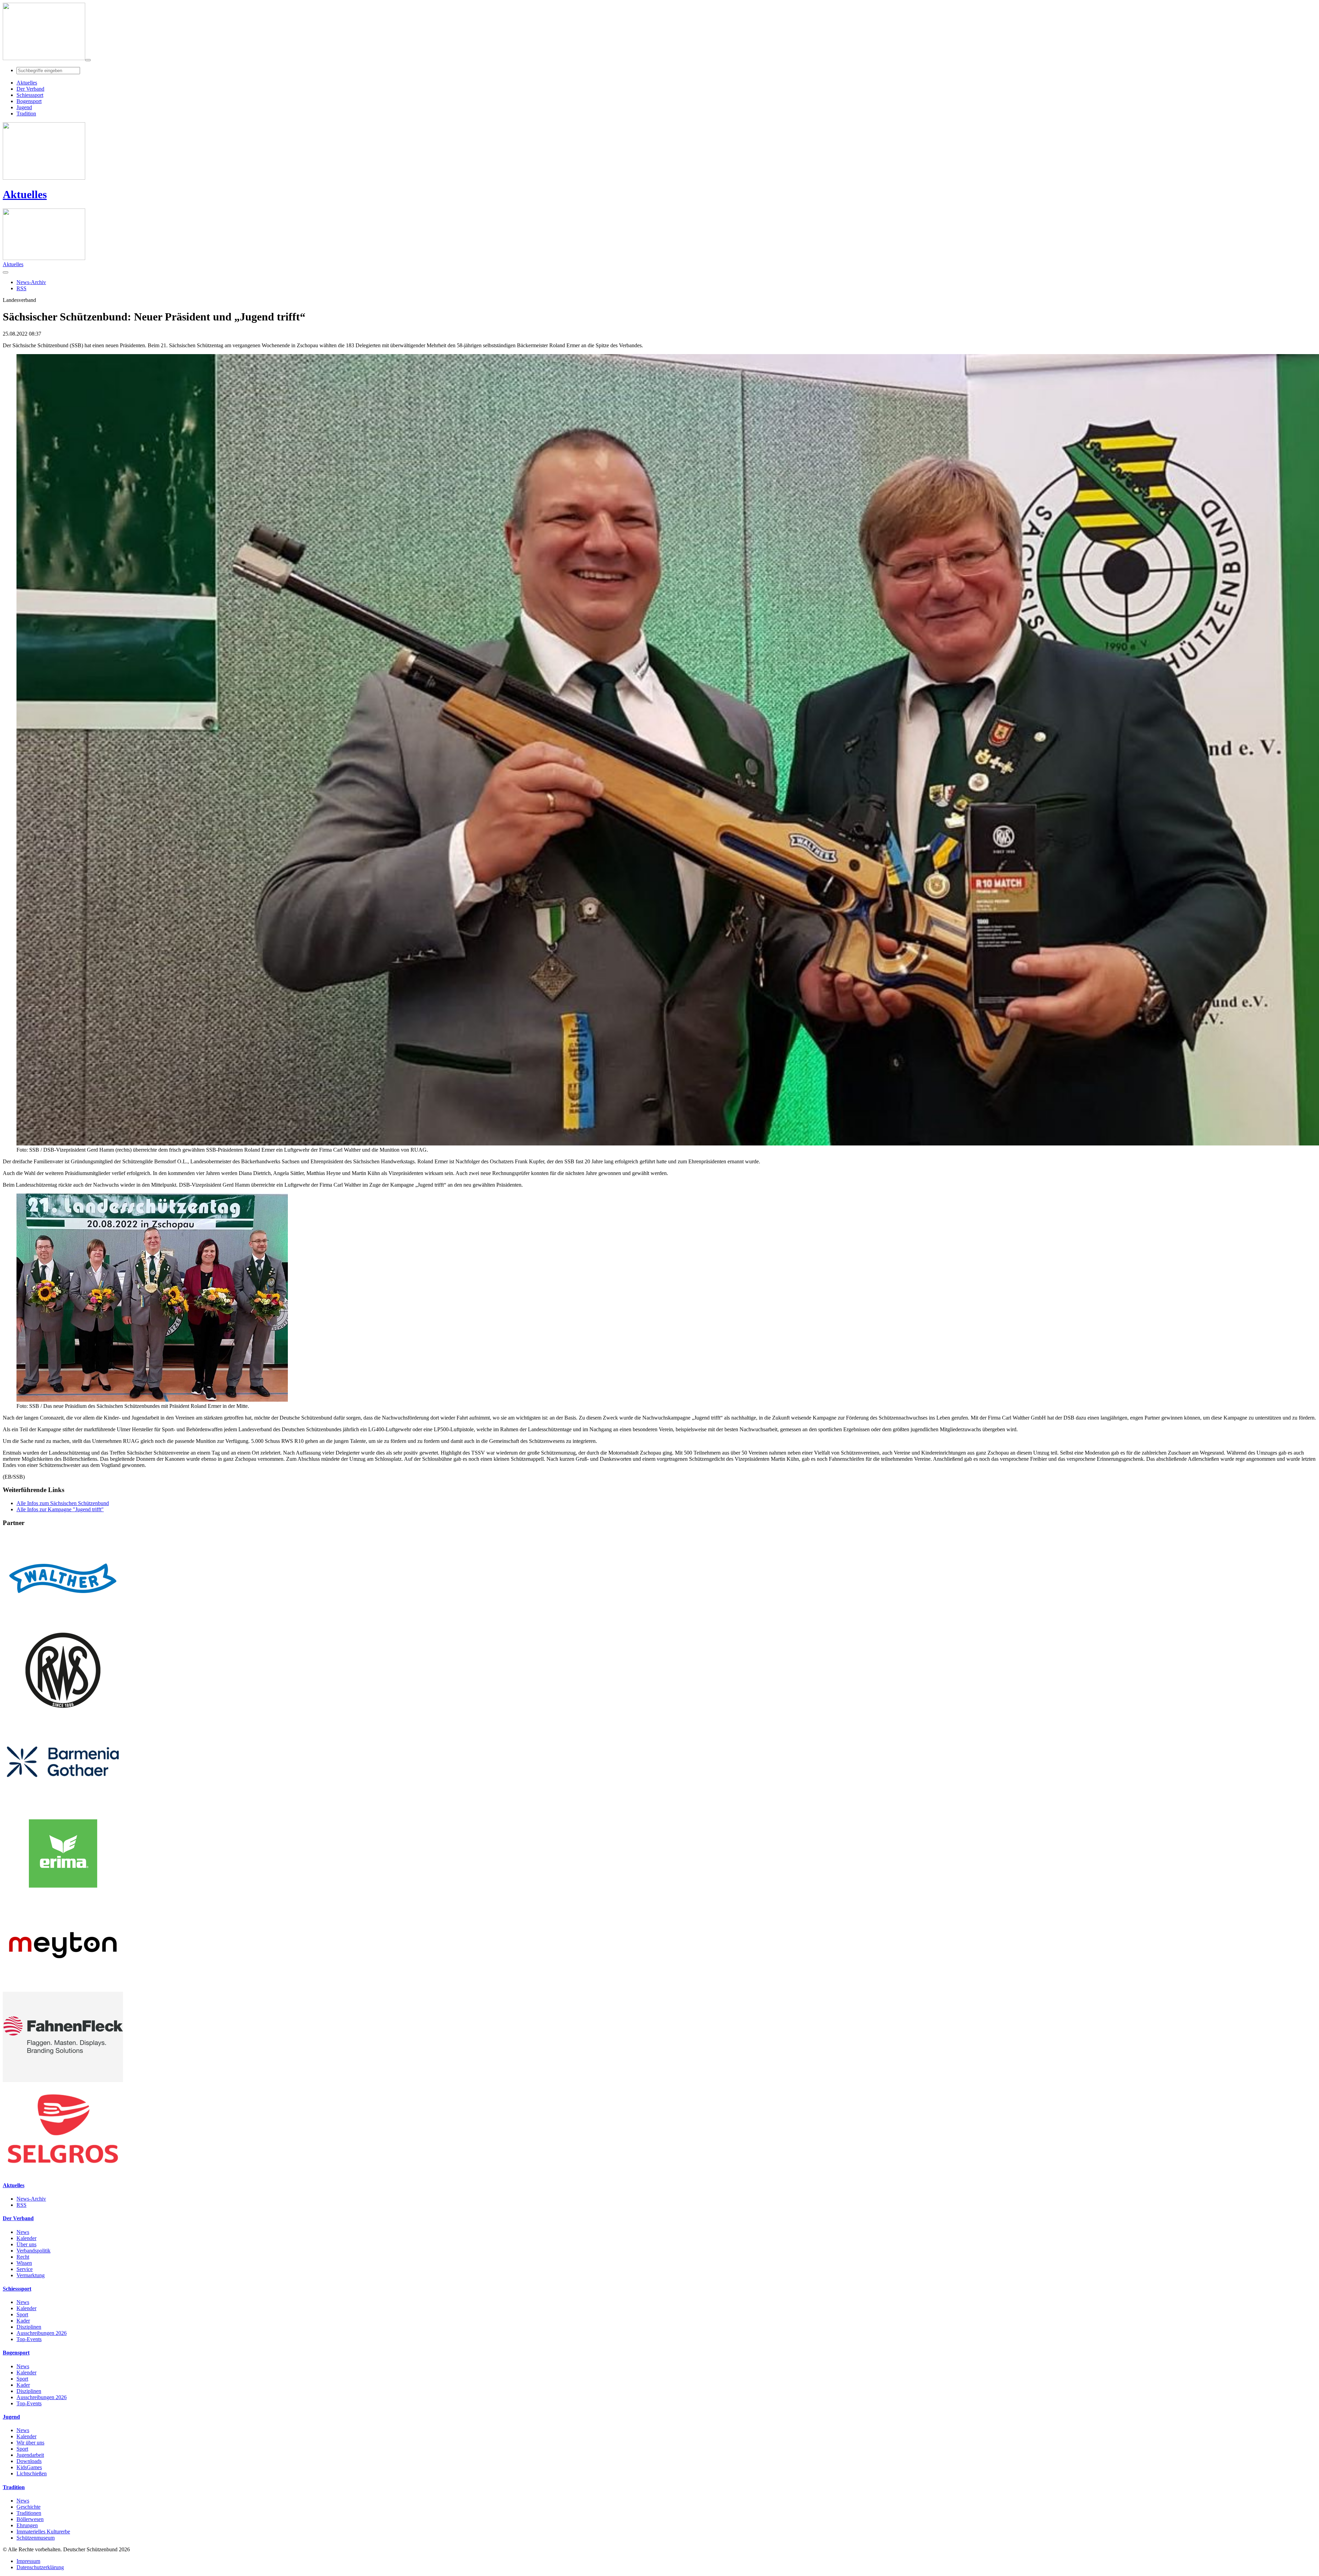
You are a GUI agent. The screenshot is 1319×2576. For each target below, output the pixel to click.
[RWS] (63, 1713)
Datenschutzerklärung (40, 2567)
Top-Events (29, 2339)
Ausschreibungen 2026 (42, 2333)
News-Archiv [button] (31, 282)
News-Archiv (31, 2199)
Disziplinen (29, 2327)
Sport (22, 2314)
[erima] (63, 1897)
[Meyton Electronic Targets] (63, 1989)
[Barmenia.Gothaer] (63, 1805)
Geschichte (29, 2507)
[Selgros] (63, 2172)
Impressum (28, 2561)
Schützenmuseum (36, 2538)
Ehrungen (27, 2525)
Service (25, 2269)
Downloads (29, 2461)
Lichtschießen (32, 2473)
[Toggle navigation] (88, 60)
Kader (23, 2321)
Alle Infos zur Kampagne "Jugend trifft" (60, 1509)
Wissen (24, 2263)
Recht (23, 2257)
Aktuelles (25, 194)
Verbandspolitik (33, 2251)
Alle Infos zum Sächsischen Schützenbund (63, 1503)
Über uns (26, 2244)
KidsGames (29, 2467)
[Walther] (63, 1622)
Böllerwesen (30, 2519)
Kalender (26, 2238)
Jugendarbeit (30, 2455)
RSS (21, 2205)
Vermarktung (31, 2275)
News (23, 2232)
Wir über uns (30, 2443)
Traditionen (29, 2513)
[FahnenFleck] (63, 2080)
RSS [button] (21, 288)
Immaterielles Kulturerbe (43, 2532)
